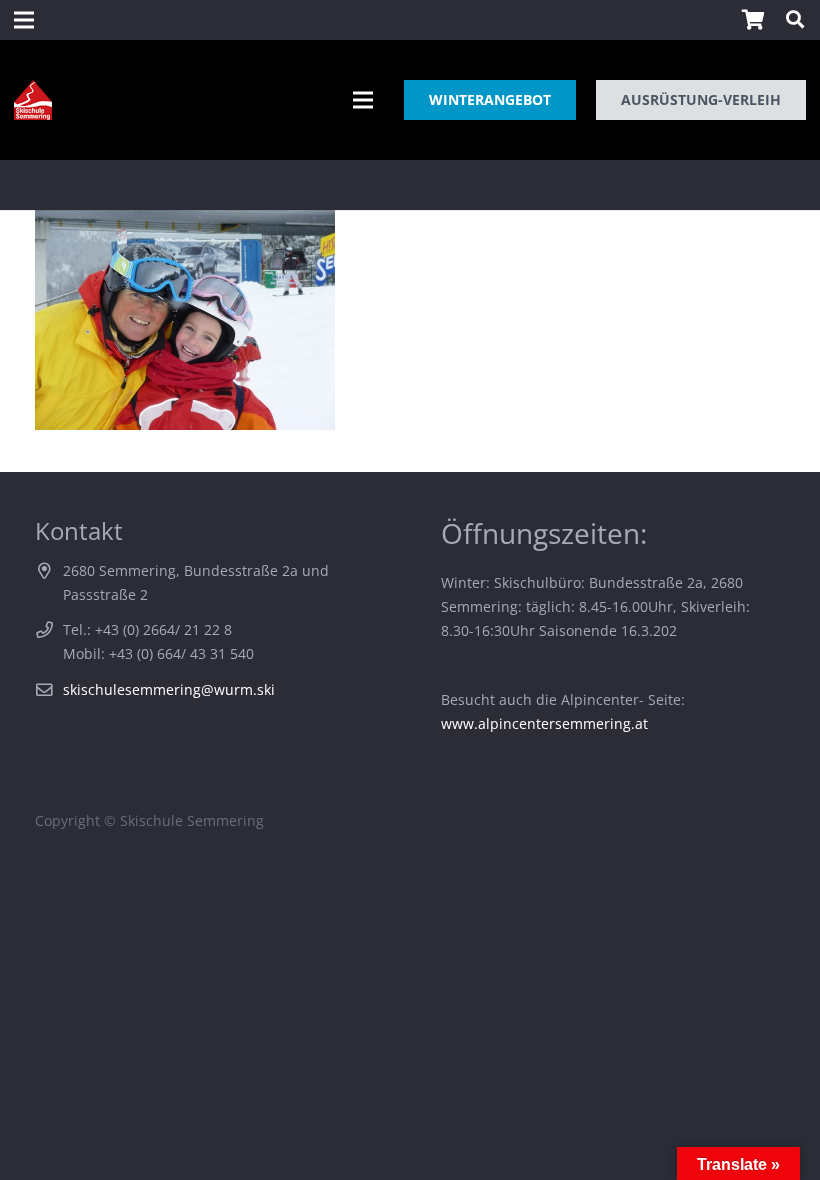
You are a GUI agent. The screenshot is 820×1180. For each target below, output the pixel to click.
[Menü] (363, 100)
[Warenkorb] (753, 20)
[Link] (33, 100)
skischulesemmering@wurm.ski (169, 689)
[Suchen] (795, 19)
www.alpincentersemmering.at (544, 723)
